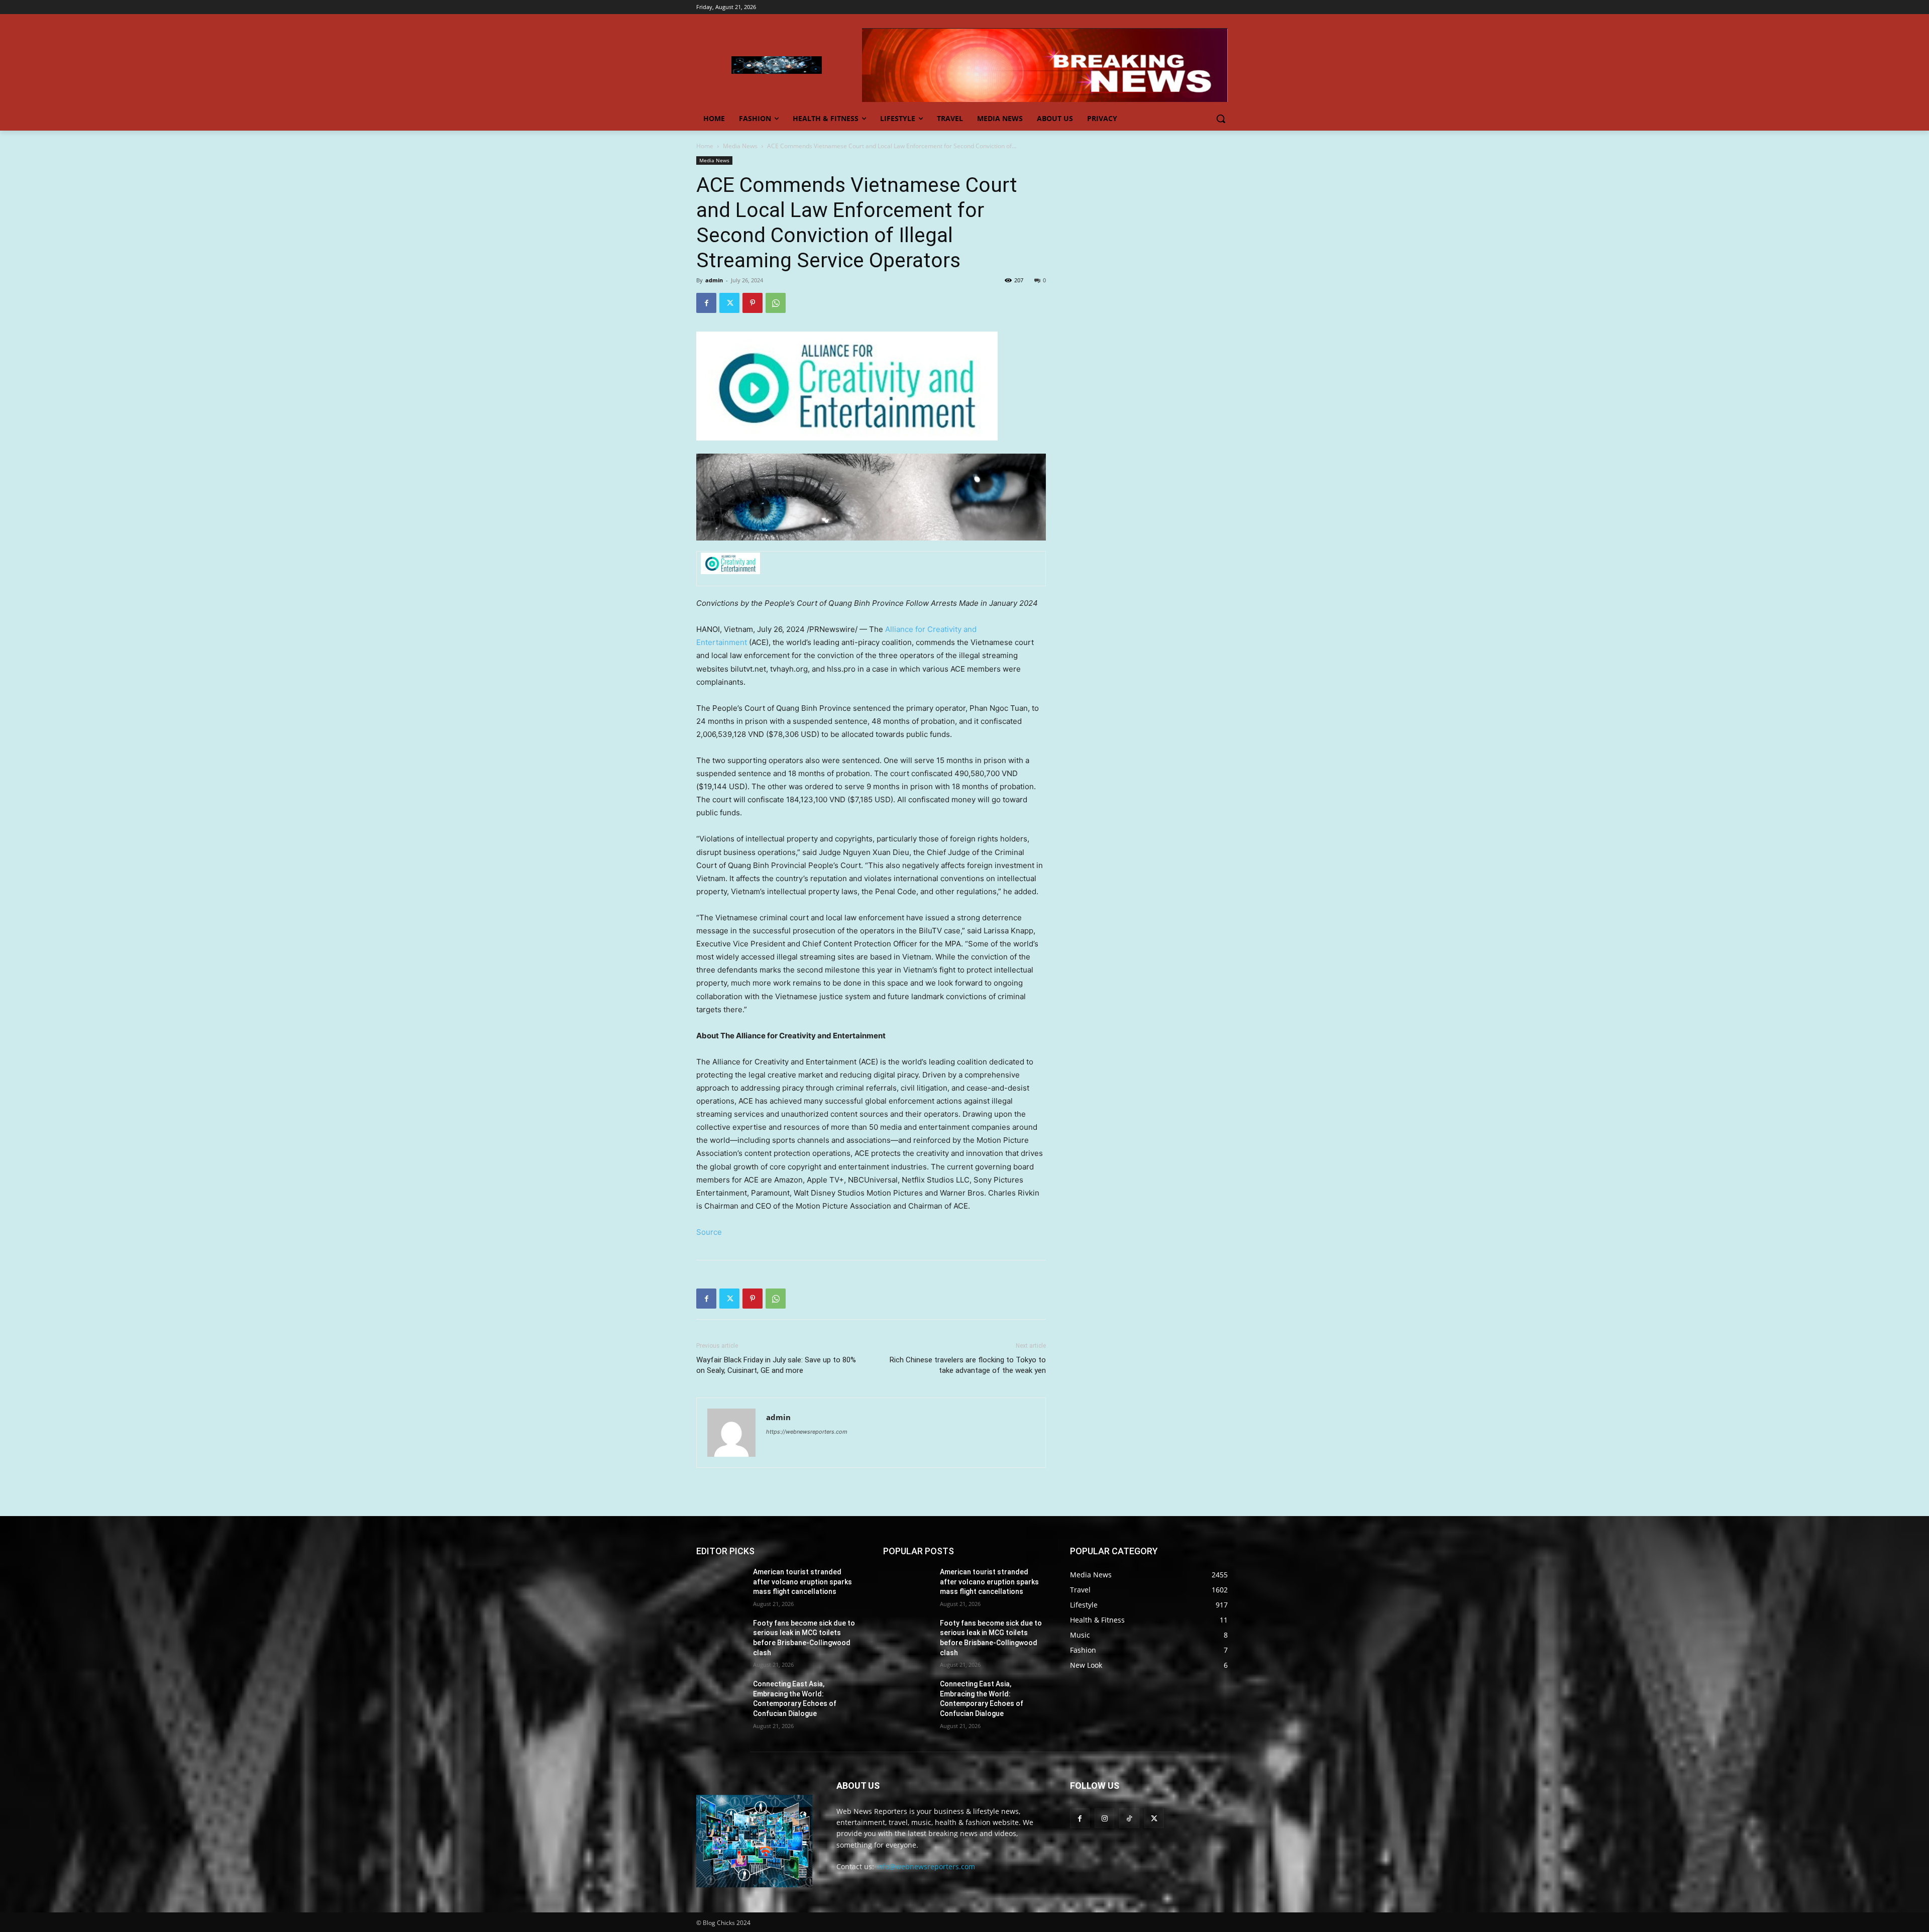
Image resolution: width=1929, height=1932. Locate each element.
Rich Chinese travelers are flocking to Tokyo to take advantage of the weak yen (968, 1365)
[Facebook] (706, 303)
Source (709, 1232)
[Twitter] (729, 303)
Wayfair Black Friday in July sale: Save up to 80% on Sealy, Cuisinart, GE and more (776, 1365)
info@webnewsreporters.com (926, 1866)
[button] (1221, 119)
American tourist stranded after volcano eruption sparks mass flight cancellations (802, 1582)
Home (705, 146)
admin (714, 280)
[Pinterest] (753, 303)
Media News (740, 146)
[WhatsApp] (776, 303)
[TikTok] (1129, 1818)
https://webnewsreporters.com (807, 1432)
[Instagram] (1104, 1818)
